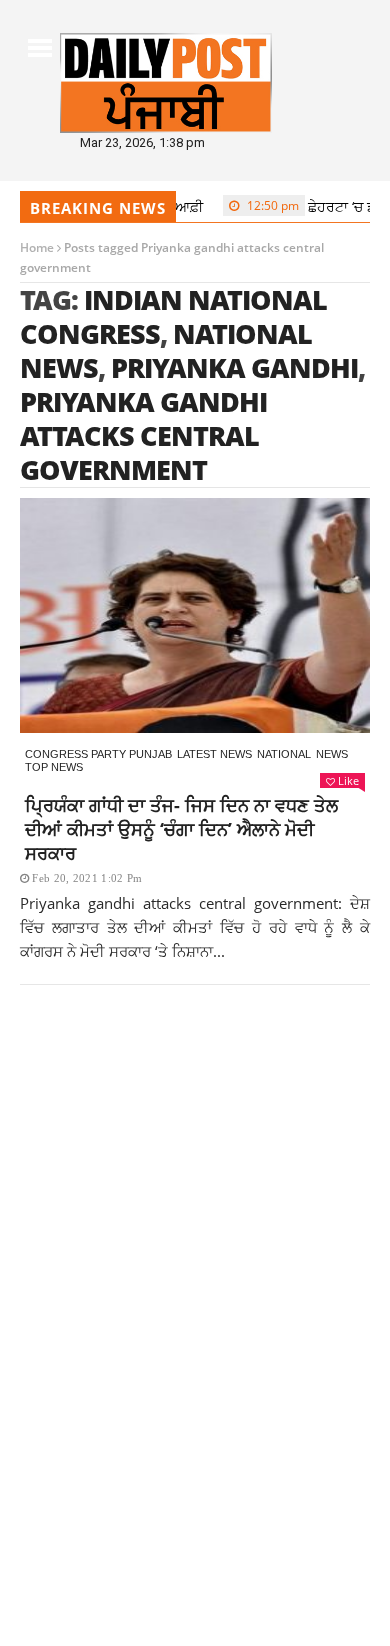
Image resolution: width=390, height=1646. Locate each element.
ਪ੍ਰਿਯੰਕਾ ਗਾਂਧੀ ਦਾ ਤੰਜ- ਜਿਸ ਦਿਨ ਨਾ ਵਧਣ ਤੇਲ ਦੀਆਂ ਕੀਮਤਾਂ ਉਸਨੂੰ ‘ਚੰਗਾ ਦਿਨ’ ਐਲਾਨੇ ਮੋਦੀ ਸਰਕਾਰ (181, 829)
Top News (54, 767)
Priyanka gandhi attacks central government (143, 435)
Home (37, 247)
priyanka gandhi (234, 367)
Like (348, 780)
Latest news (214, 754)
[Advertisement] (195, 1238)
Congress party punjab (98, 754)
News (332, 754)
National (284, 754)
